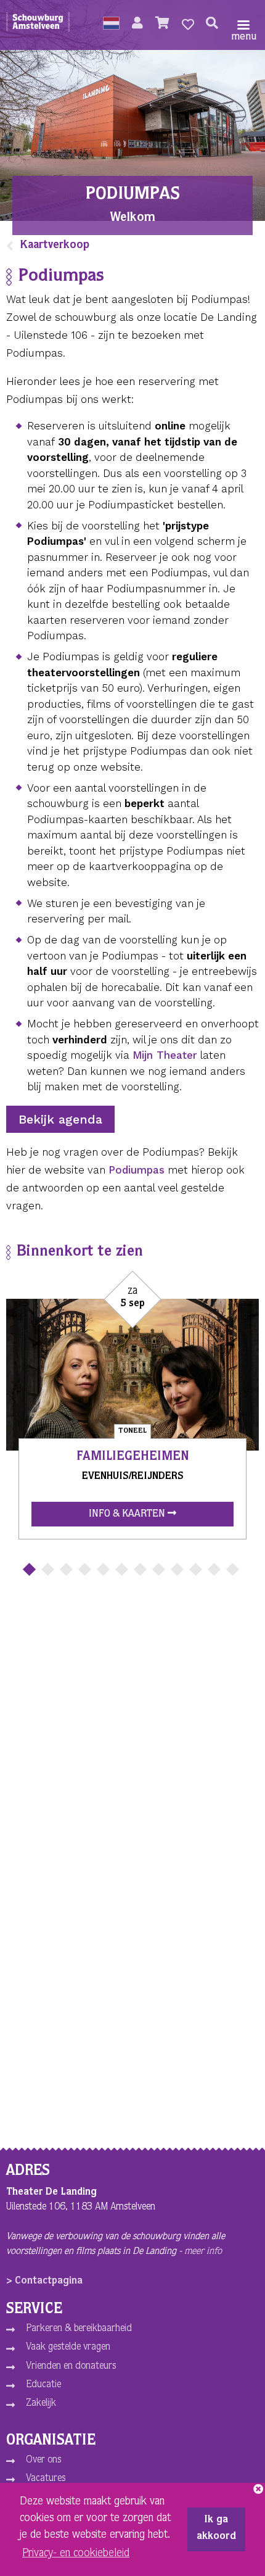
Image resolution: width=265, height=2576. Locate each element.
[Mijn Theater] (137, 25)
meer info (203, 2252)
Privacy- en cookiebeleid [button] (76, 2554)
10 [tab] (196, 1569)
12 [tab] (233, 1569)
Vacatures (46, 2479)
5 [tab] (103, 1569)
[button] (111, 25)
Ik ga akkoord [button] (216, 2529)
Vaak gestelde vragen (68, 2348)
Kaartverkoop (55, 246)
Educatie (43, 2385)
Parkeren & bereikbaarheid (79, 2329)
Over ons (43, 2461)
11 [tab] (214, 1569)
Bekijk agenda (60, 1119)
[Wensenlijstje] (188, 25)
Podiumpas (137, 1170)
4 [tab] (85, 1569)
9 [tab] (177, 1569)
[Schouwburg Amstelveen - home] (38, 25)
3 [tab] (66, 1569)
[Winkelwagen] (162, 25)
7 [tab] (140, 1569)
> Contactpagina (44, 2282)
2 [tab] (48, 1569)
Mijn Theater (165, 1055)
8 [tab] (159, 1569)
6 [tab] (122, 1569)
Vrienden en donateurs (71, 2367)
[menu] (243, 25)
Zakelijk (41, 2404)
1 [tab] (29, 1569)
